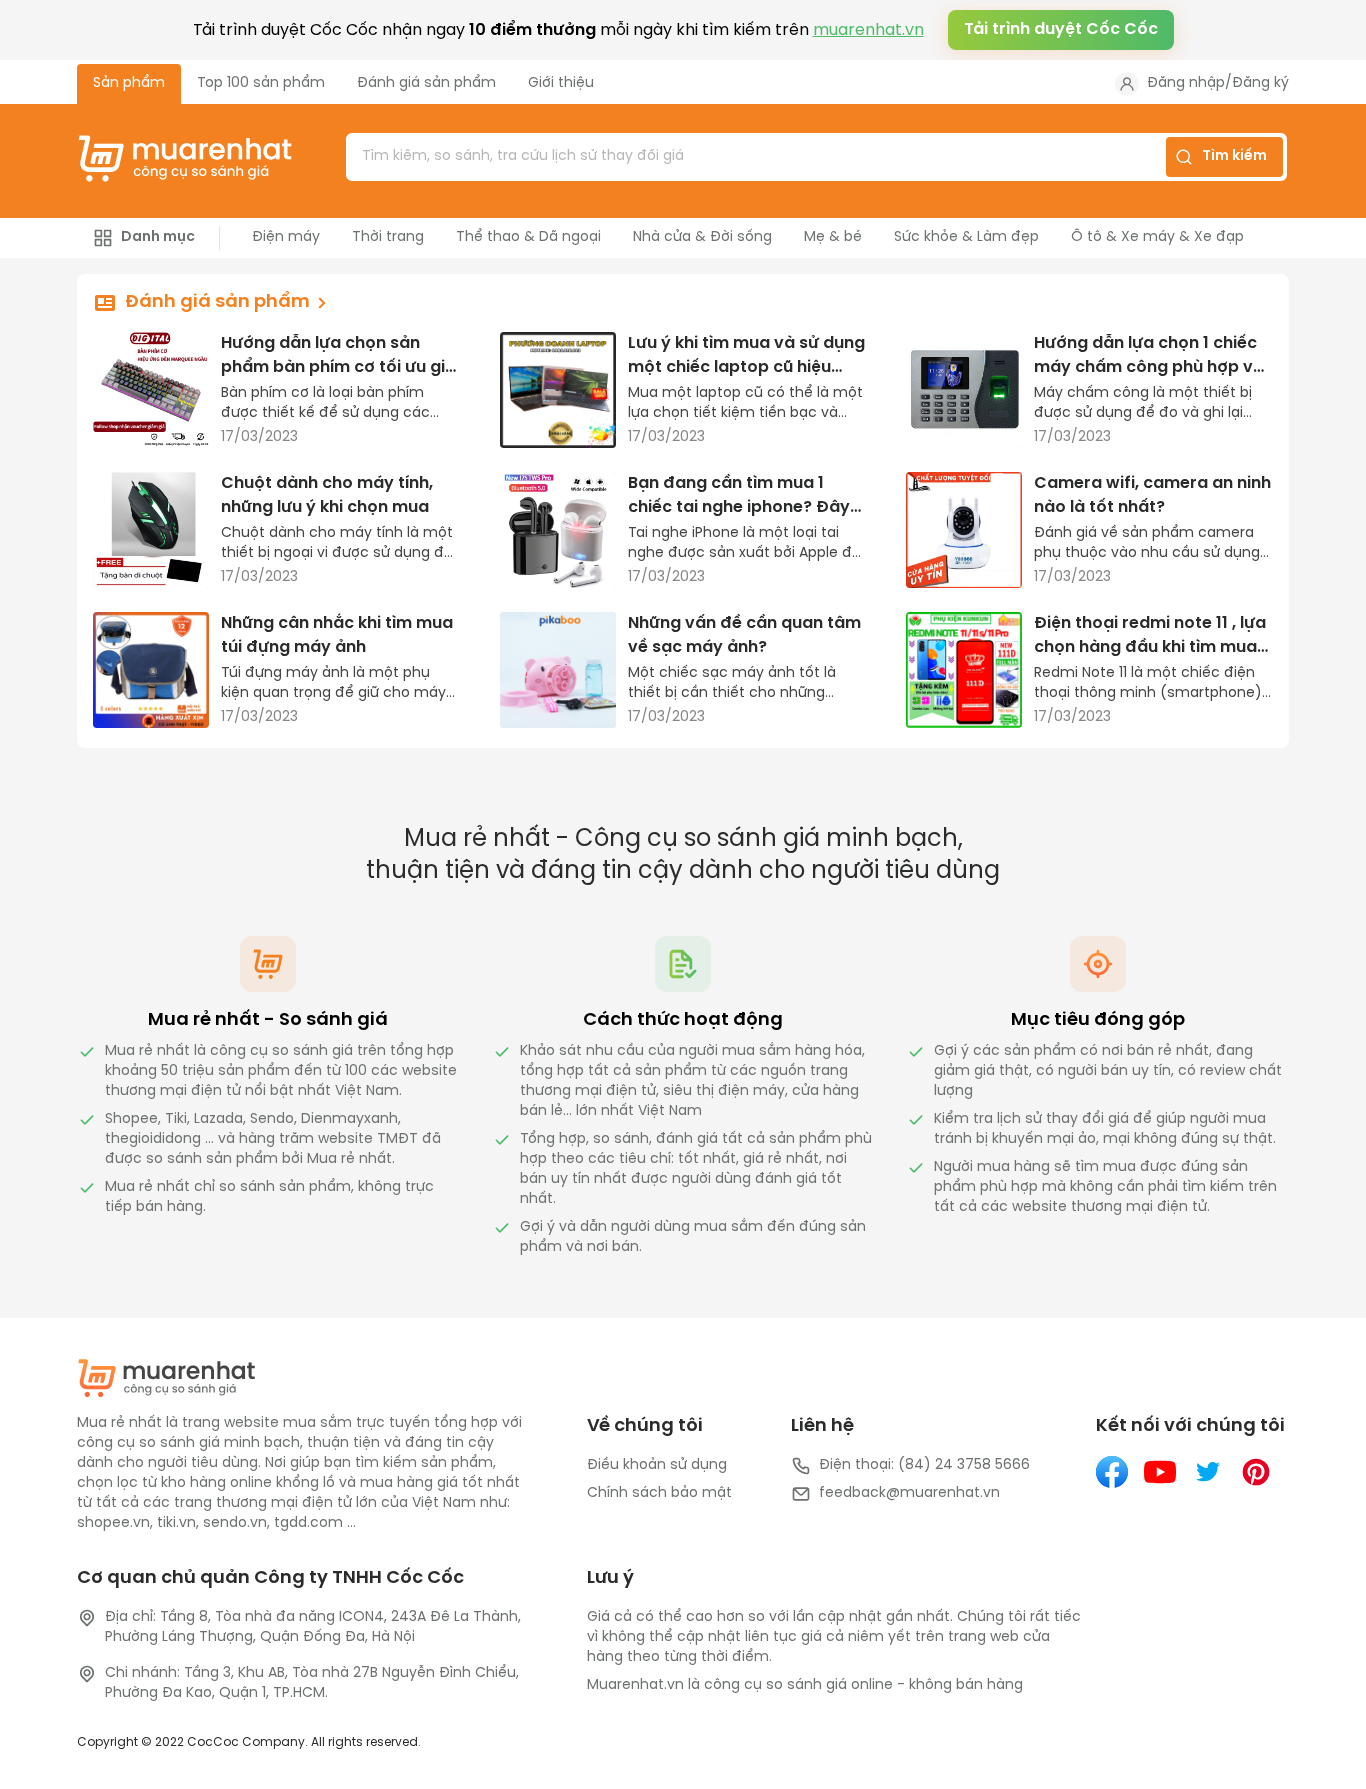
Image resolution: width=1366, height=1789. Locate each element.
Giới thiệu (561, 83)
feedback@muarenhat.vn (909, 1493)
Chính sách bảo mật (659, 1493)
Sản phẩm (129, 83)
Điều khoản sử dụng (657, 1465)
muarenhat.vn (868, 30)
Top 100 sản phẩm (261, 83)
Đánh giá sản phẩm (426, 83)
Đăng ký (1260, 83)
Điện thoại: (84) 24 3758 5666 (924, 1465)
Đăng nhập (1186, 83)
